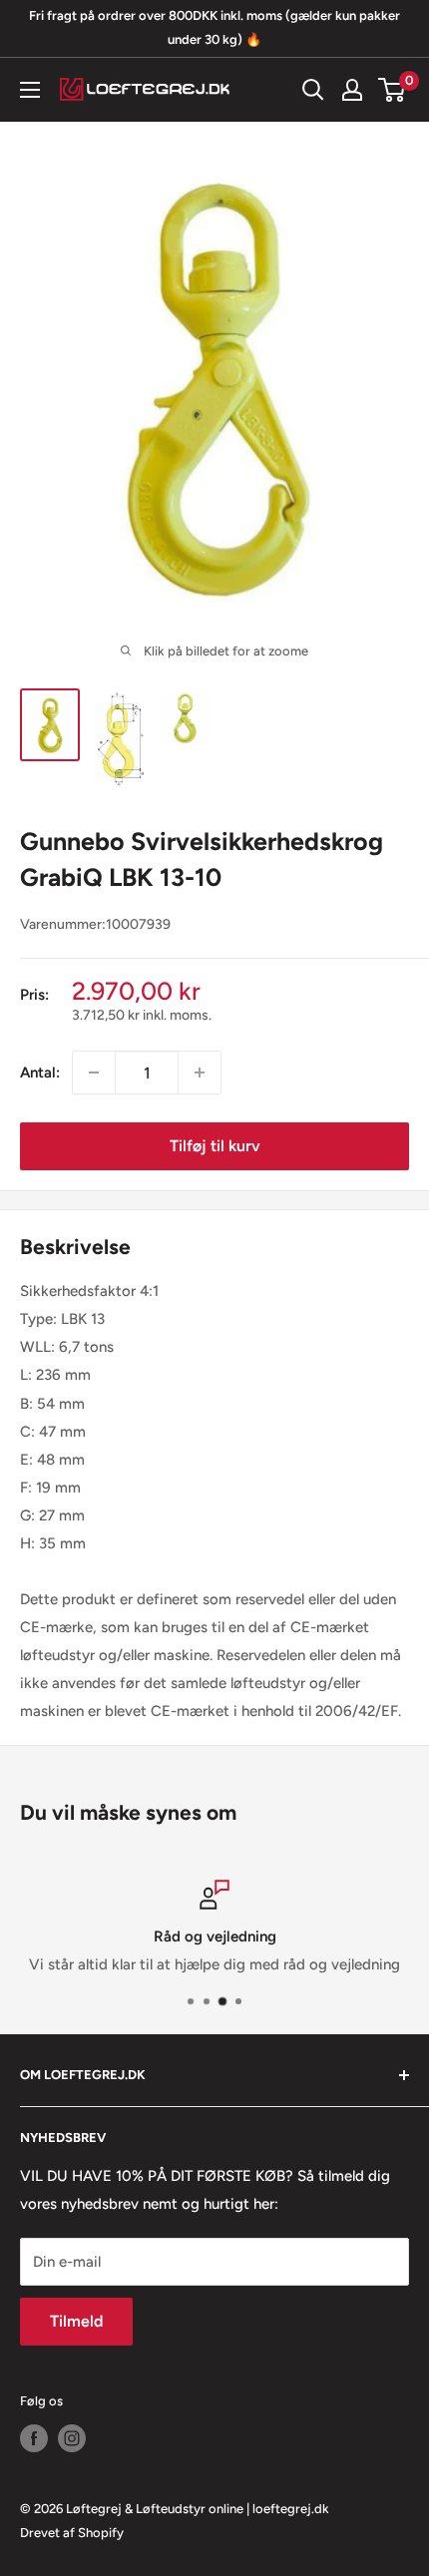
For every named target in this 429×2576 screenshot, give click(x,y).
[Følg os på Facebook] (34, 2438)
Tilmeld (76, 2321)
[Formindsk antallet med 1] (94, 1073)
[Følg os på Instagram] (72, 2438)
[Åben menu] (30, 90)
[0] (393, 90)
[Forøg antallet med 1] (200, 1073)
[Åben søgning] (313, 90)
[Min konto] (352, 90)
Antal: (40, 1073)
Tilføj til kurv (215, 1146)
